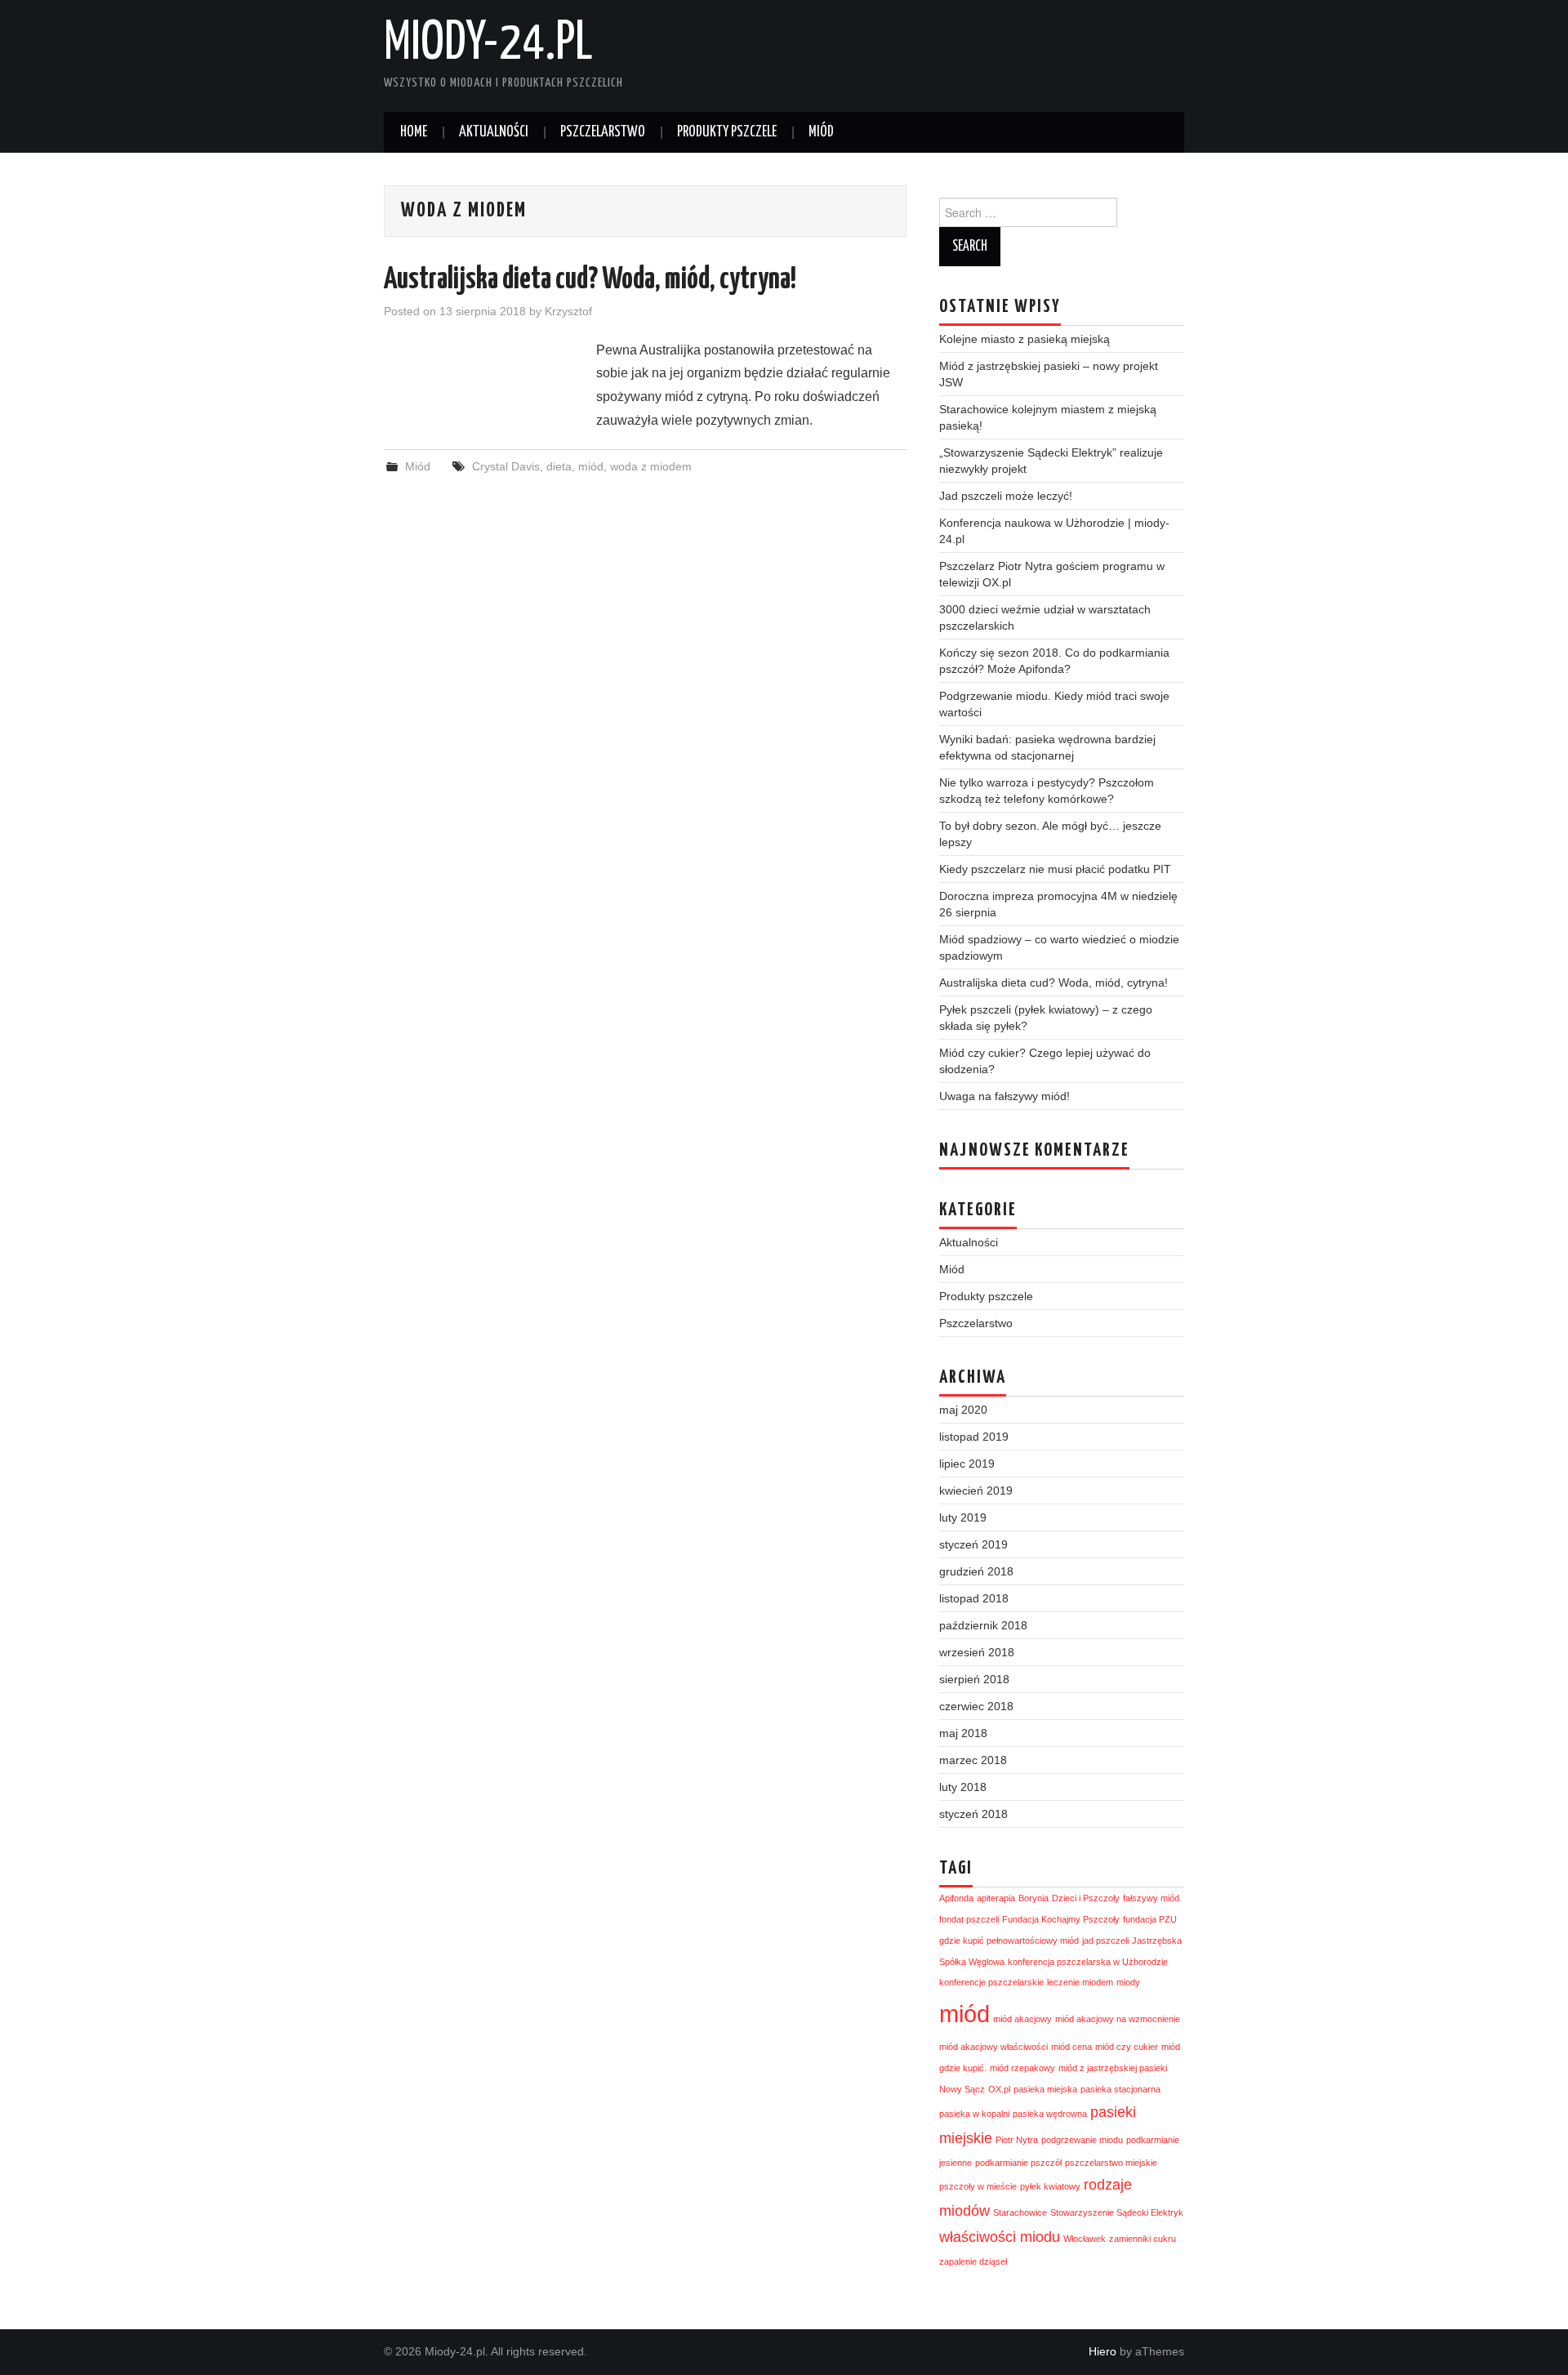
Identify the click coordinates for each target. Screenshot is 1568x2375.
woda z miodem (651, 466)
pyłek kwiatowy (1050, 2186)
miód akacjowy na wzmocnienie (1118, 2019)
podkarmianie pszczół (1018, 2163)
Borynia (1033, 1898)
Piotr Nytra (1017, 2140)
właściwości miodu (1000, 2237)
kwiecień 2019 (976, 1491)
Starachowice (1020, 2212)
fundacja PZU (1150, 1919)
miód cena (1071, 2047)
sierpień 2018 (974, 1679)
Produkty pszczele (727, 132)
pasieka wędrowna (1050, 2114)
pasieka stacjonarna (1120, 2089)
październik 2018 (983, 1625)
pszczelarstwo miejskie (1111, 2163)
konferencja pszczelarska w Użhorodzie (1088, 1962)
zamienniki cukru (1143, 2239)
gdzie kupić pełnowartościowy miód (1009, 1941)
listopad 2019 (974, 1437)
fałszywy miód (1151, 1898)
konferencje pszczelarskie (991, 1982)
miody (1128, 1982)
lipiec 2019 (967, 1464)
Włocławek (1085, 2239)
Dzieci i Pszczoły (1086, 1898)
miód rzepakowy (1022, 2068)
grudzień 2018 (976, 1571)
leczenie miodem (1080, 1982)
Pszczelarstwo (603, 132)
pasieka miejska (1045, 2089)
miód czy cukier (1127, 2047)
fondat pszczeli (969, 1919)
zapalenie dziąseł (973, 2261)
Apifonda (956, 1898)
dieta (559, 466)
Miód (821, 132)
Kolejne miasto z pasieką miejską (1025, 339)
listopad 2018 (974, 1598)
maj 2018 (963, 1733)
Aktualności (494, 132)
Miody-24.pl (488, 44)
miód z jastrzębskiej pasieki (1113, 2068)
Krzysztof (568, 311)
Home (414, 132)
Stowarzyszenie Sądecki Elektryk (1117, 2212)
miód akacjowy (1022, 2019)
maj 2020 (963, 1410)
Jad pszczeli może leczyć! (1006, 496)
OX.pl (999, 2089)
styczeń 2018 (973, 1814)
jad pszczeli (1105, 1941)
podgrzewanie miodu (1082, 2140)
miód (591, 466)
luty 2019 (963, 1517)
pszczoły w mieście (978, 2186)
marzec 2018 (973, 1760)
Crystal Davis (506, 466)
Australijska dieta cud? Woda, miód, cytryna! (590, 280)
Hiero (1102, 2351)
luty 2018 (963, 1787)
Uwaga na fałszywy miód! (1004, 1096)
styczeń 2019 (973, 1544)
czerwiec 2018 (976, 1706)
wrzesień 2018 (977, 1652)
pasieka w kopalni (974, 2114)
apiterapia (996, 1898)
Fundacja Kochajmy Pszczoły (1061, 1919)
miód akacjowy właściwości (993, 2047)
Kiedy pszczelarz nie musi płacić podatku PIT (1055, 869)
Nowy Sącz (962, 2089)
